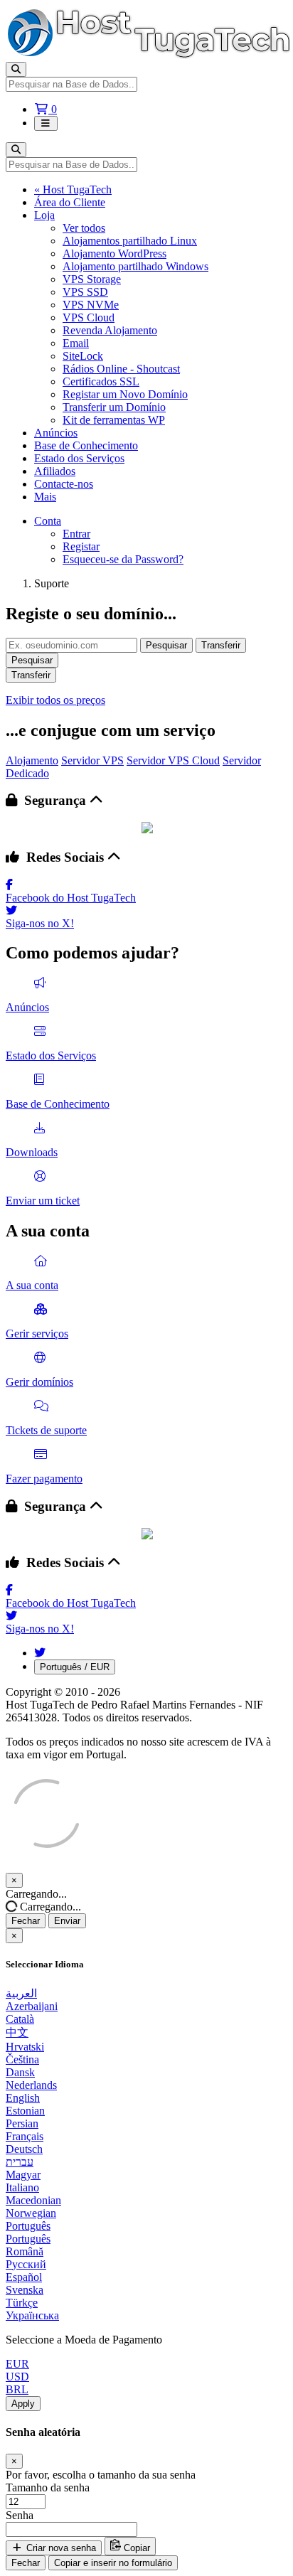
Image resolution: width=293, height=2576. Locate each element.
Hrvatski (25, 2047)
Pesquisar (166, 645)
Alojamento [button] (32, 760)
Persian (22, 2123)
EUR (17, 2364)
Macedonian (33, 2200)
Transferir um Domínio (114, 407)
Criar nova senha (60, 2548)
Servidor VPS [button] (92, 760)
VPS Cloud (89, 317)
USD (17, 2377)
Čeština (22, 2059)
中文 (17, 2032)
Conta (48, 521)
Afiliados (55, 471)
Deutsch (24, 2149)
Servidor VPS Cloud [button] (173, 760)
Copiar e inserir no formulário (113, 2563)
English (23, 2098)
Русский (26, 2264)
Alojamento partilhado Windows (135, 266)
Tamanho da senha (48, 2487)
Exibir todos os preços (55, 700)
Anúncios (56, 433)
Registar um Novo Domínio (125, 394)
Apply (23, 2404)
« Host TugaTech (73, 189)
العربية (21, 1993)
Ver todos (84, 228)
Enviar (67, 1921)
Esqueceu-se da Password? (123, 559)
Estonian (25, 2111)
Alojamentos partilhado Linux (130, 241)
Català (20, 2019)
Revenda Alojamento (110, 330)
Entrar (76, 534)
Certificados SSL (101, 381)
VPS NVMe (91, 305)
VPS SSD (85, 292)
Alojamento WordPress (114, 253)
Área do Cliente (70, 202)
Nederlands (31, 2085)
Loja (44, 215)
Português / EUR (75, 1667)
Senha (20, 2515)
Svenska (25, 2290)
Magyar (23, 2175)
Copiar (135, 2548)
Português (28, 2226)
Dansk (20, 2072)
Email (76, 343)
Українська (32, 2315)
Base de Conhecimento (86, 445)
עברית (20, 2162)
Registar (81, 546)
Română (25, 2251)
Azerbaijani (32, 2006)
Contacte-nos (64, 484)
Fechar (26, 1921)
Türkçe (22, 2303)
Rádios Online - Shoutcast (121, 369)
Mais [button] (45, 497)
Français (25, 2136)
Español (24, 2277)
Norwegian (31, 2213)
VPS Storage (92, 279)
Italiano (22, 2187)
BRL (17, 2389)
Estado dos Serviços (79, 458)
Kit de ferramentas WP (114, 420)
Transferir (221, 645)
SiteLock (83, 356)
